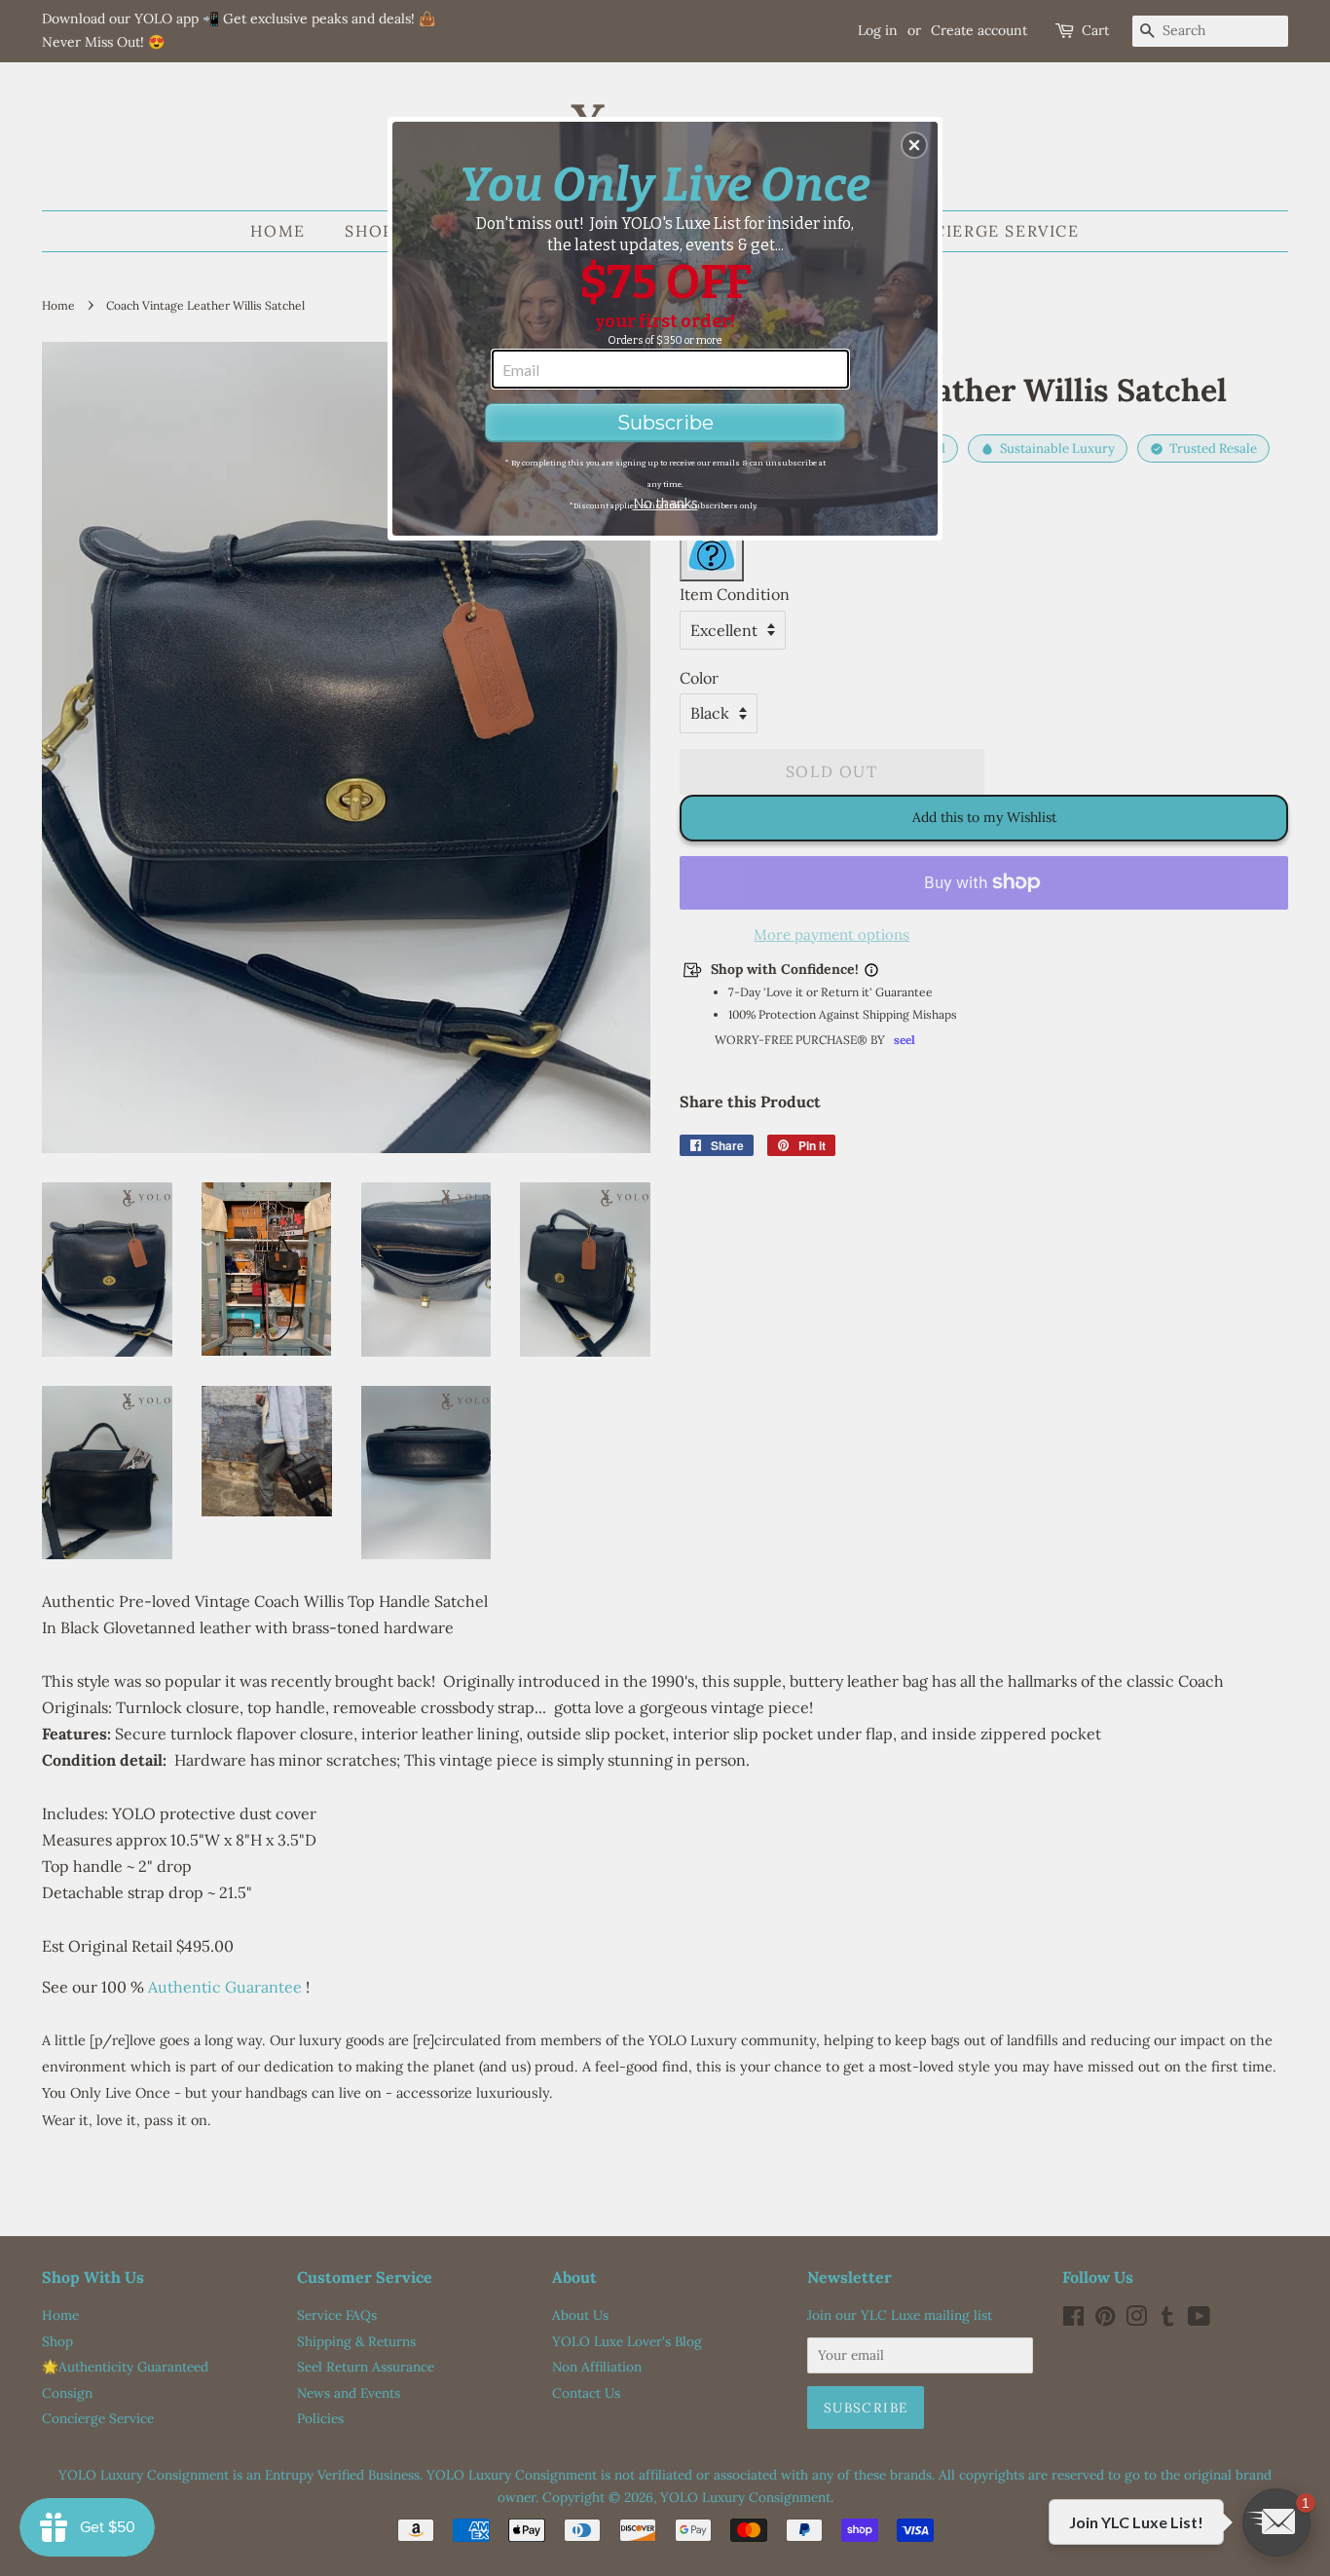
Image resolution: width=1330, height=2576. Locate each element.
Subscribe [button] (665, 423)
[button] (914, 145)
